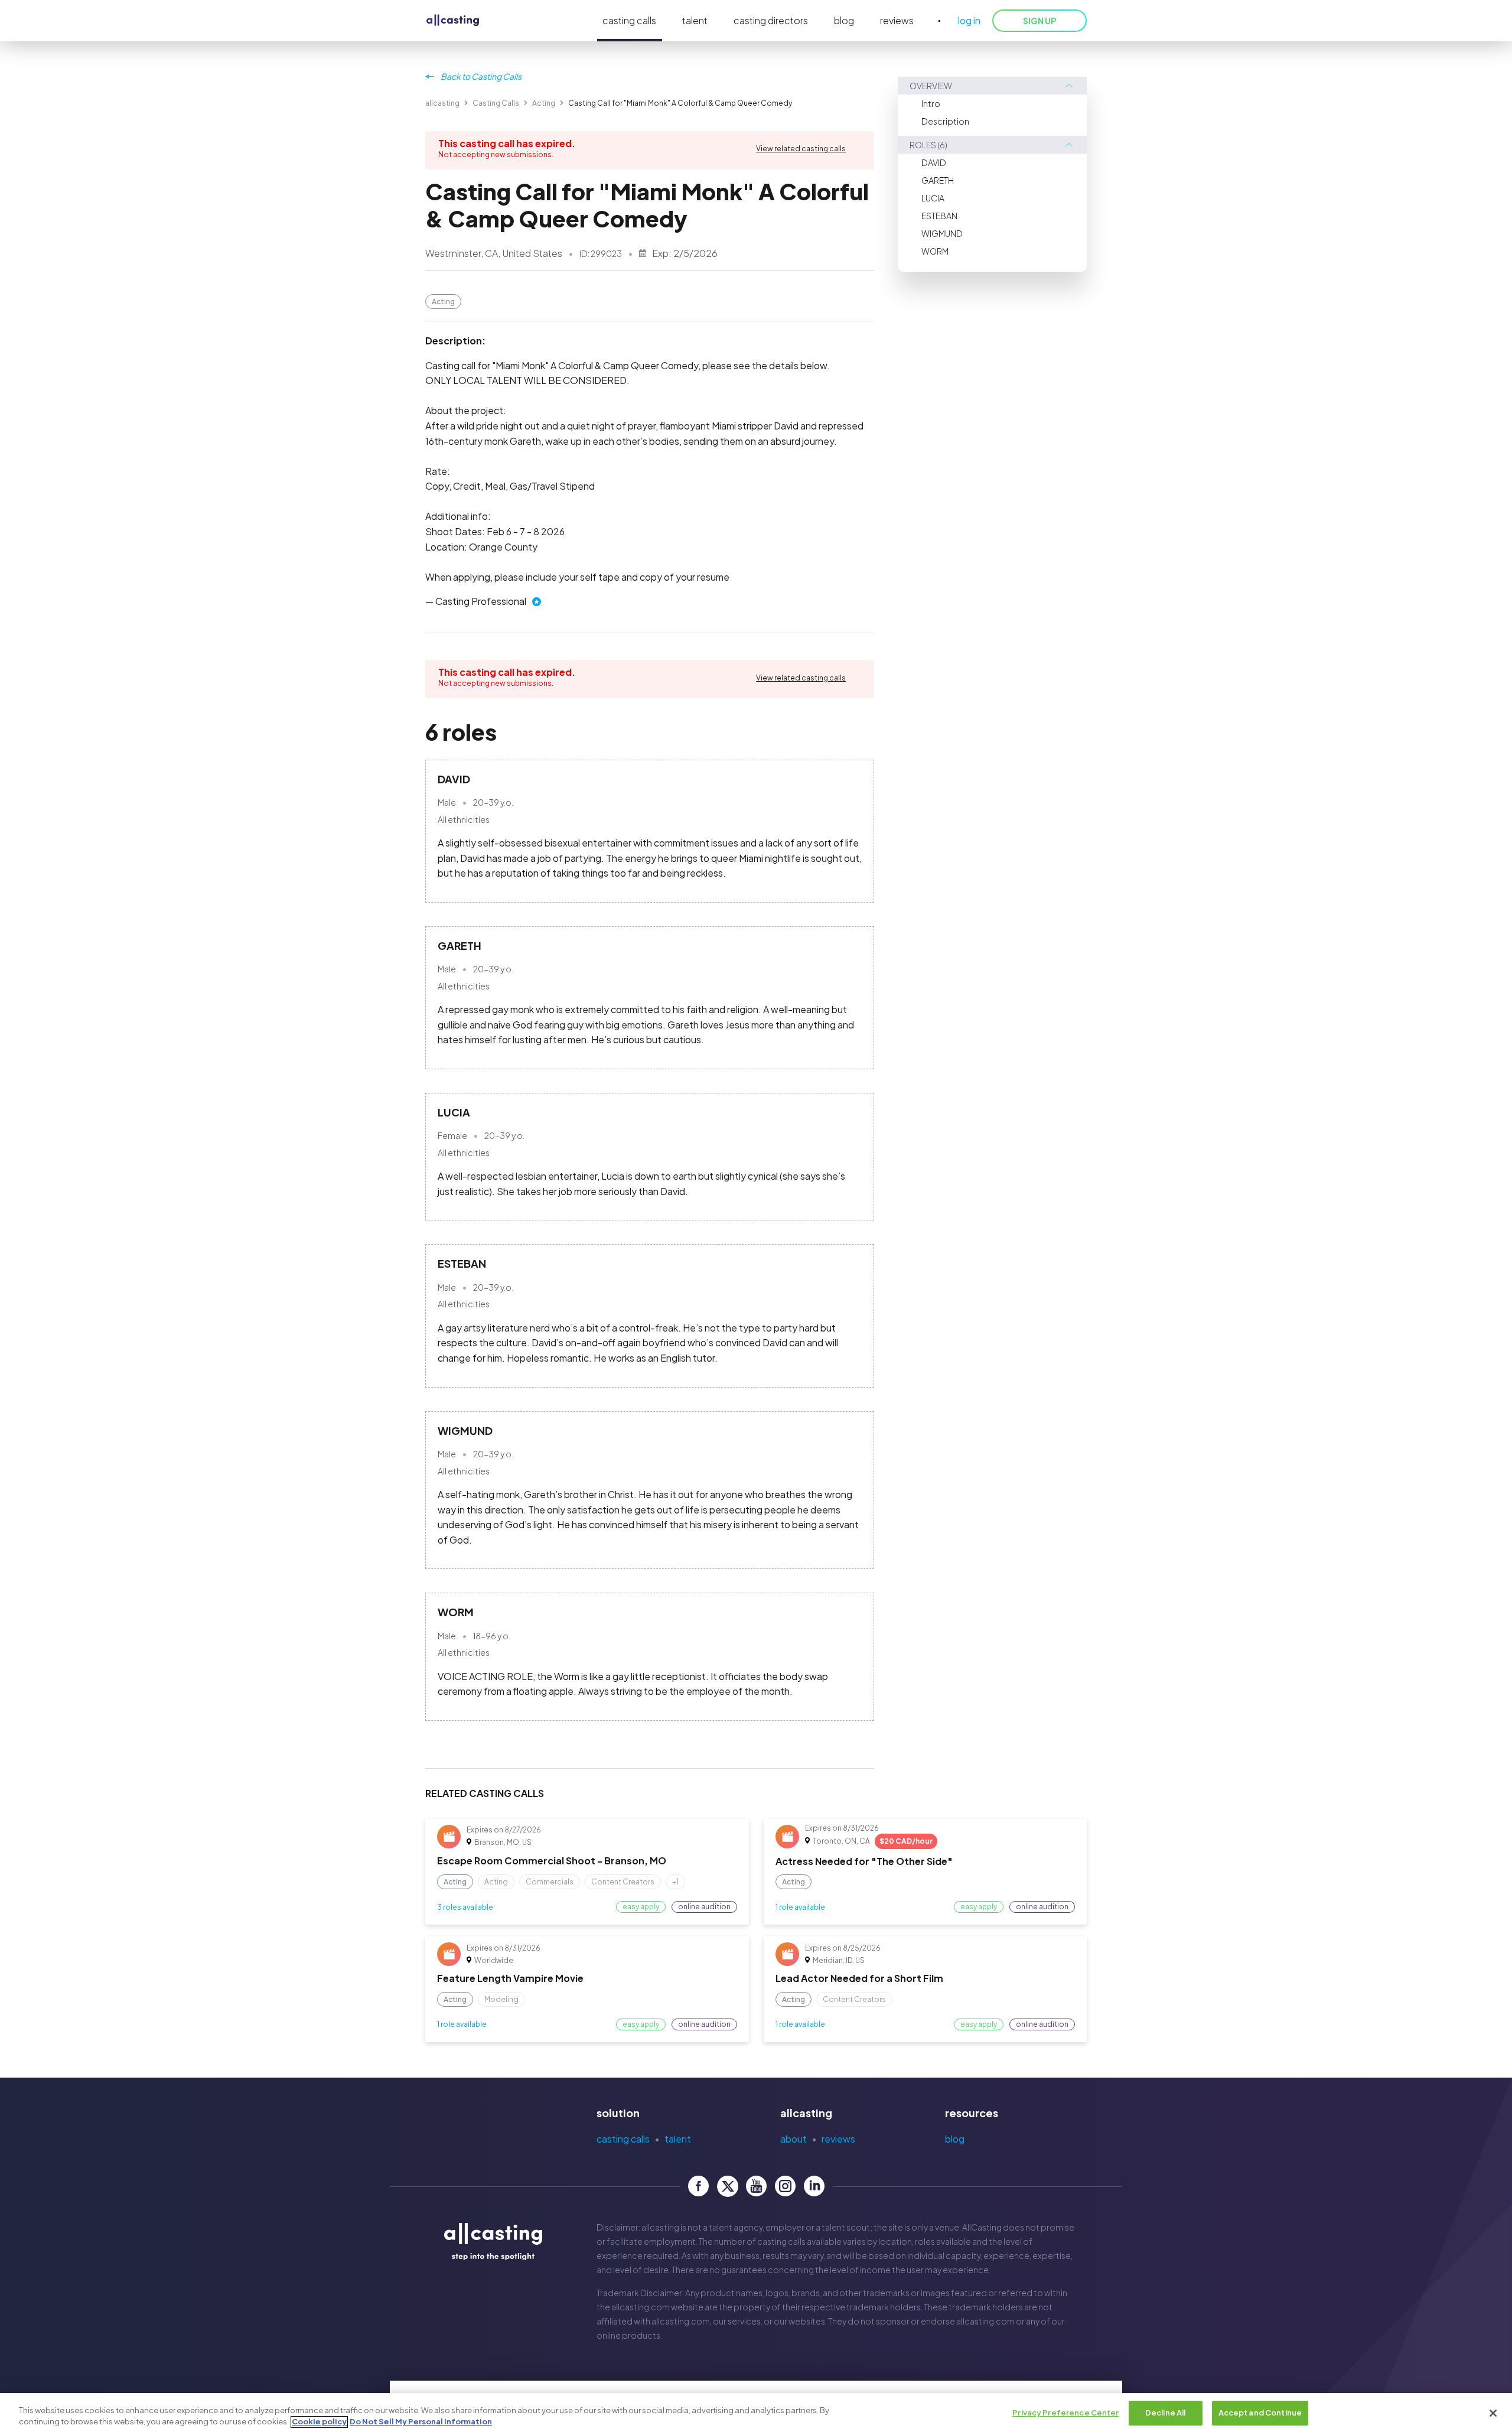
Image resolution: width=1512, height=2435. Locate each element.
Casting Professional (481, 601)
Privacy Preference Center (1065, 2413)
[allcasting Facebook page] (698, 2186)
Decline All (1165, 2413)
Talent (678, 2139)
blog (844, 20)
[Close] (1493, 2413)
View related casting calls (801, 149)
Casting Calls (496, 103)
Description (945, 121)
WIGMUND (942, 233)
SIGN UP (1039, 21)
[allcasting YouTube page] (756, 2186)
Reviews (838, 2139)
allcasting (442, 103)
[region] (756, 2414)
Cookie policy (319, 2422)
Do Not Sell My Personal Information (421, 2422)
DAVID (934, 162)
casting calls (629, 20)
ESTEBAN (939, 216)
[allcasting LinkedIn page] (814, 2186)
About (794, 2139)
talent (695, 20)
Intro (931, 103)
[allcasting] (453, 21)
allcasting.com (641, 2307)
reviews (897, 20)
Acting (544, 103)
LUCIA (933, 198)
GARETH (938, 180)
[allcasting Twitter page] (727, 2186)
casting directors (771, 20)
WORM (935, 251)
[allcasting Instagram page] (785, 2186)
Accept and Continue (1260, 2413)
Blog (955, 2139)
